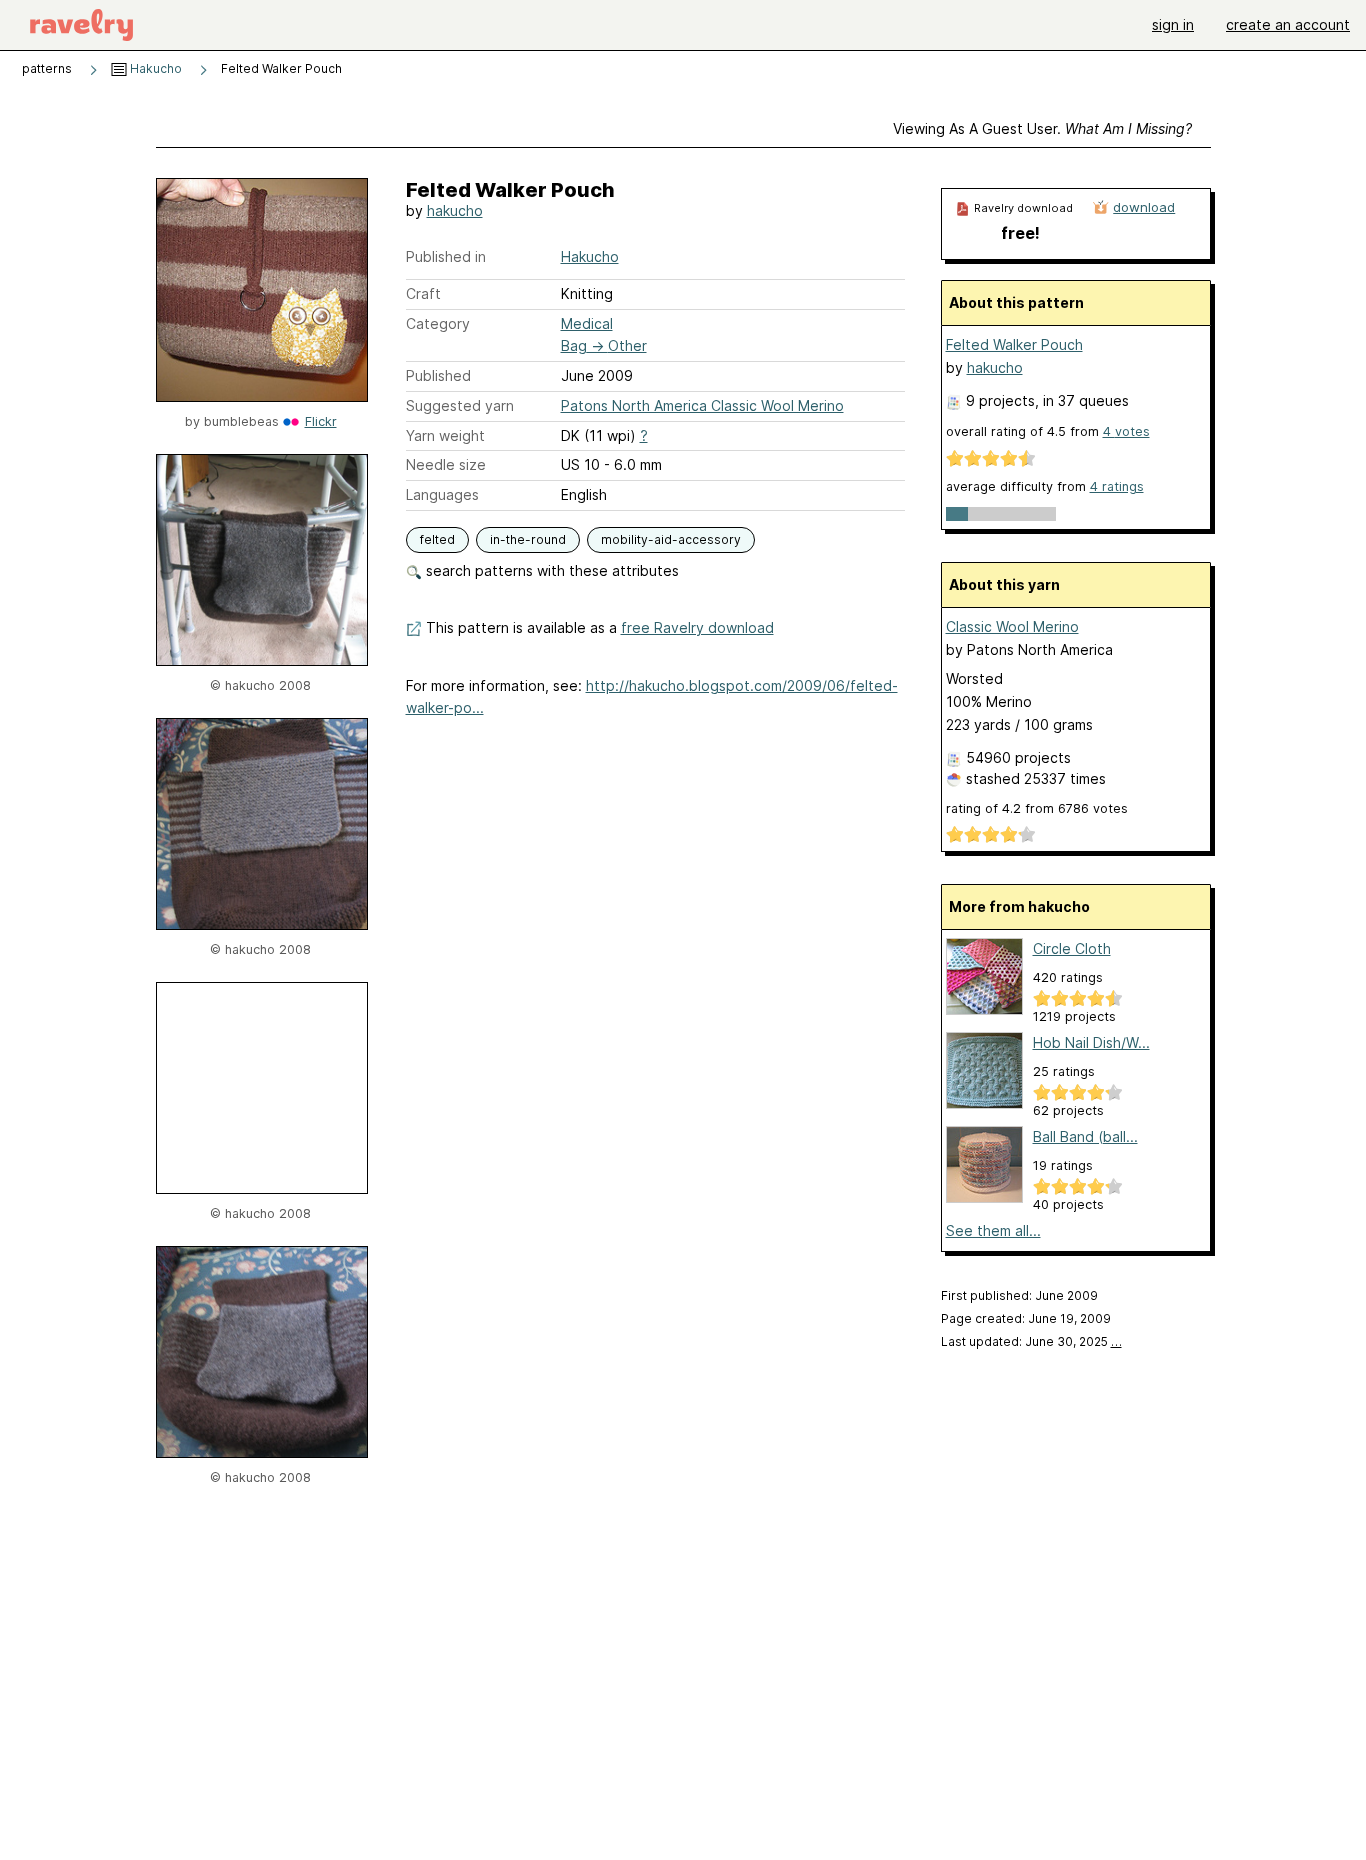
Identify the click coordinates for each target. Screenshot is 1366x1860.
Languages (442, 494)
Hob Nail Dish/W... (1091, 1042)
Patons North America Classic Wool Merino (702, 405)
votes (1126, 431)
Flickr (321, 421)
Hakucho (154, 68)
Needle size (446, 464)
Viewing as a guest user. (1042, 128)
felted (437, 539)
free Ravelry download (697, 627)
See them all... (993, 1230)
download (1144, 207)
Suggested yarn (460, 405)
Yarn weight (445, 435)
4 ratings (1117, 486)
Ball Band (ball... (1085, 1136)
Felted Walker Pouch (1014, 344)
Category (438, 323)
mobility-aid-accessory (671, 539)
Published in (446, 256)
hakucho (455, 210)
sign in (1173, 24)
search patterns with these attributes (550, 570)
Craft (423, 293)
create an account (1288, 24)
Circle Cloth (1072, 948)
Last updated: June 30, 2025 (1031, 1341)
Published (438, 375)
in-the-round (528, 539)
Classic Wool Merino (1012, 626)
